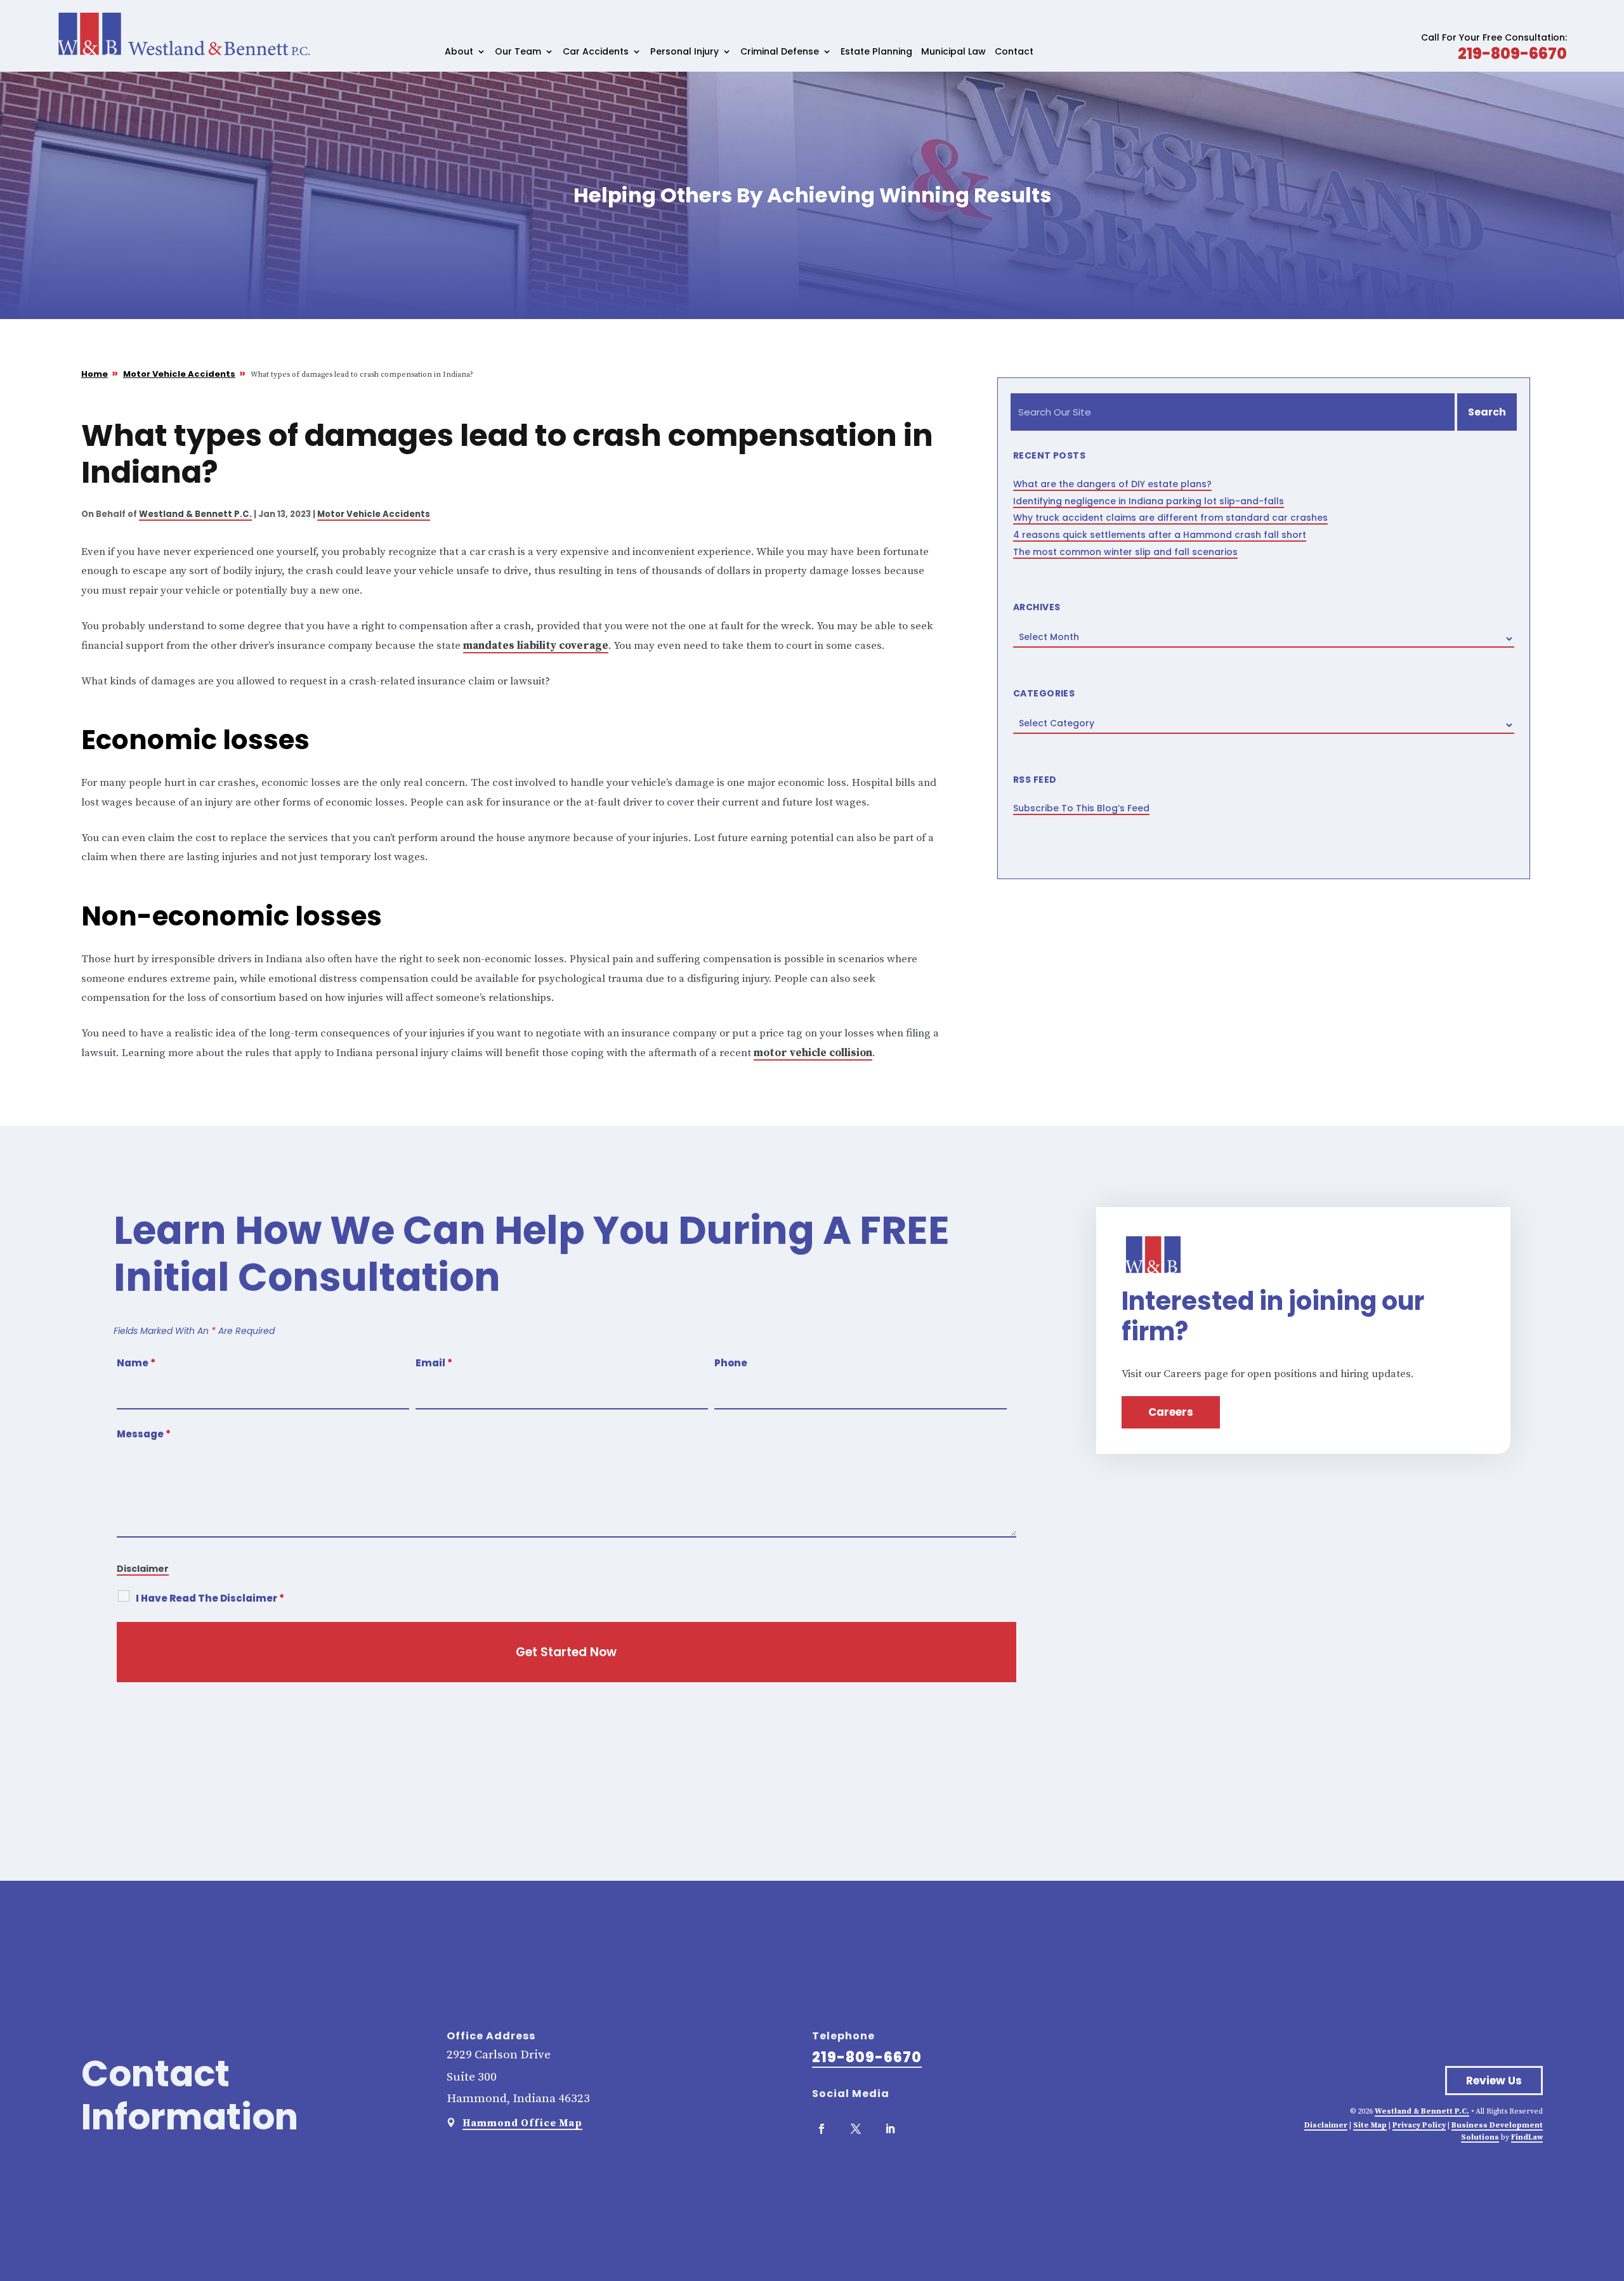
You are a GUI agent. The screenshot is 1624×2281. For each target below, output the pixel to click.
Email (434, 1363)
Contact (1014, 52)
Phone (731, 1363)
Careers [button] (1171, 1412)
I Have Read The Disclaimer (210, 1598)
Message (144, 1434)
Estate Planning (876, 52)
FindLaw (1527, 2137)
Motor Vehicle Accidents (374, 514)
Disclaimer (143, 1569)
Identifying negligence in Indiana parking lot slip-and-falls (1149, 501)
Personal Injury (684, 52)
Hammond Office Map (522, 2123)
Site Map (1370, 2125)
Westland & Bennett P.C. (195, 514)
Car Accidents (596, 52)
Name (136, 1363)
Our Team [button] (518, 52)
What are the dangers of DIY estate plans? (1112, 484)
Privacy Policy (1419, 2125)
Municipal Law (953, 52)
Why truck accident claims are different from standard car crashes (1170, 518)
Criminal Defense (780, 52)
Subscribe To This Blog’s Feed (1081, 808)
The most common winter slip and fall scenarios (1125, 552)
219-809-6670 (1512, 54)
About (459, 52)
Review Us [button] (1494, 2081)
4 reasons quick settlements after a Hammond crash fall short (1160, 535)
